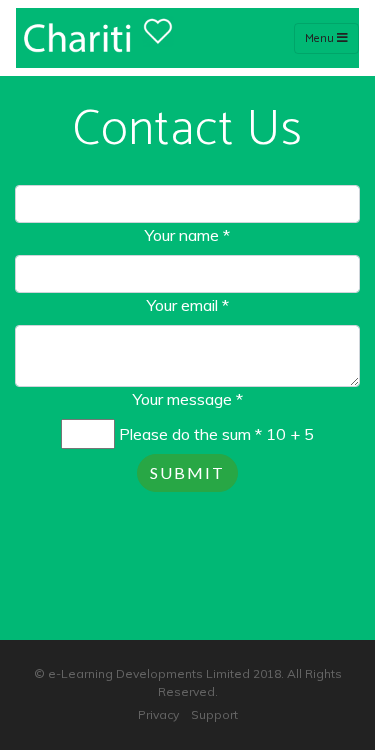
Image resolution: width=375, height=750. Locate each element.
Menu (321, 38)
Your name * (187, 235)
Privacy (158, 714)
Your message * (188, 399)
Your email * (188, 305)
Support (214, 714)
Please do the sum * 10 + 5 (216, 434)
